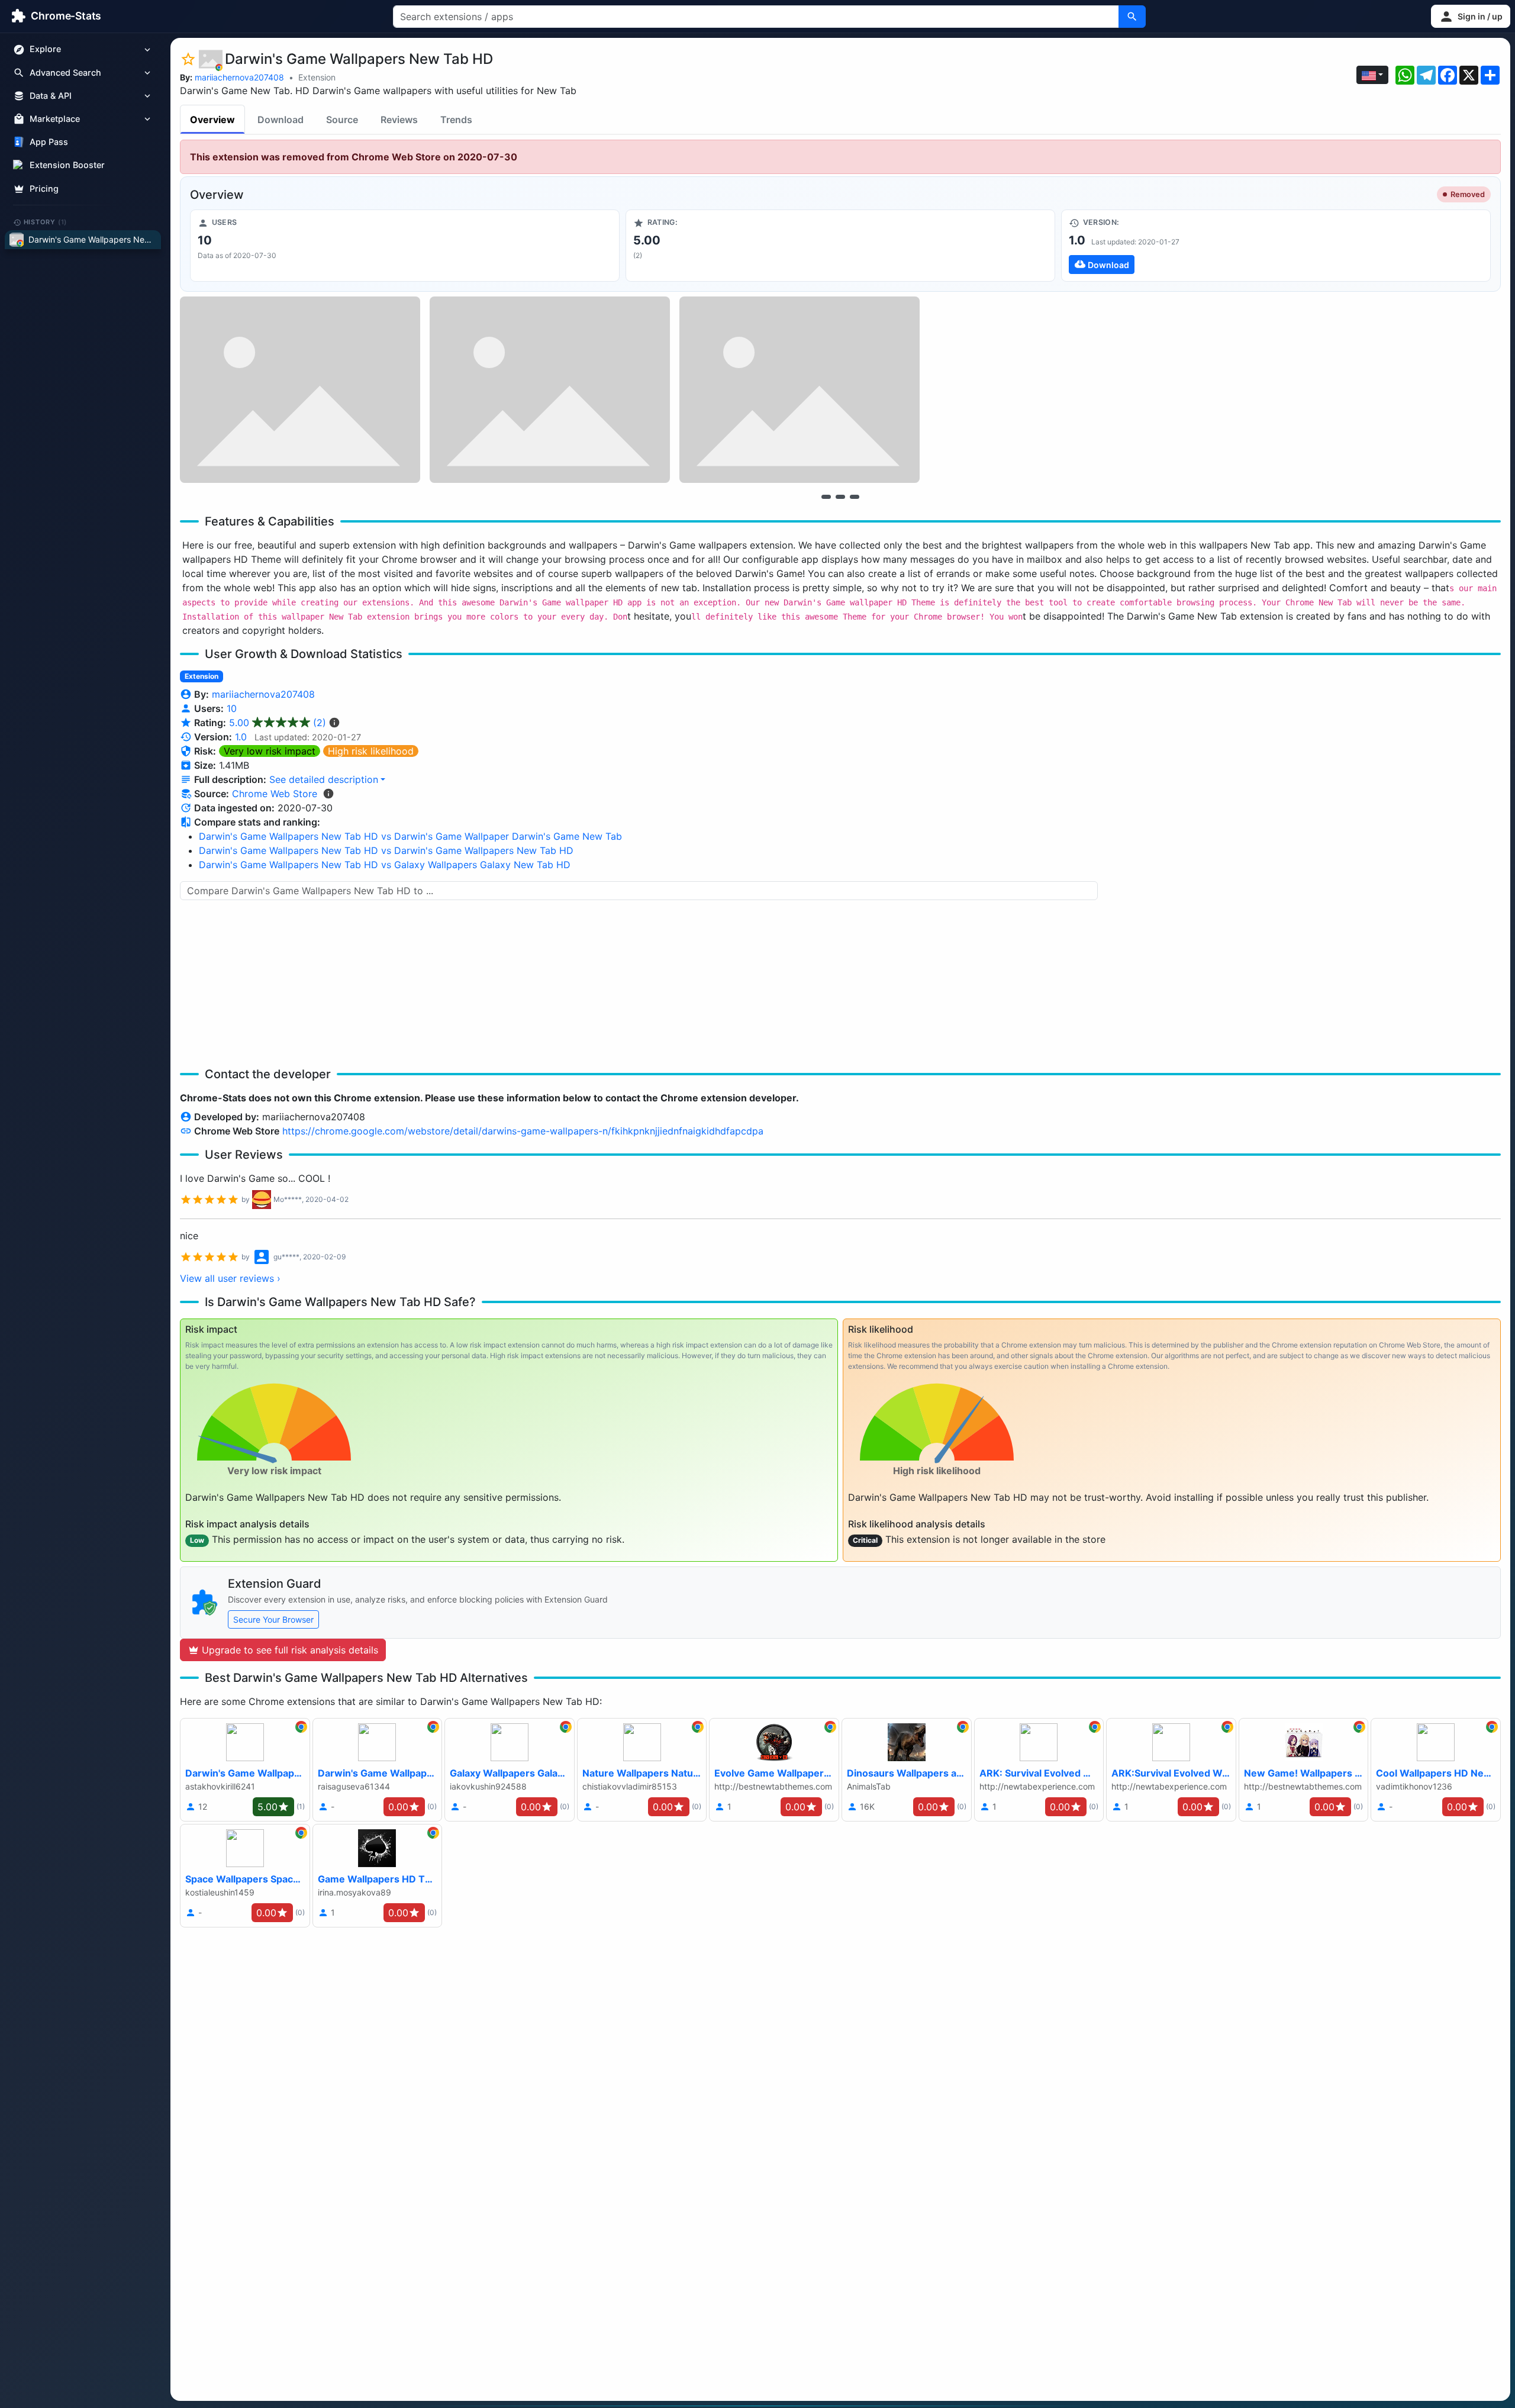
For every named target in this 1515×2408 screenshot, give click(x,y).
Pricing (44, 188)
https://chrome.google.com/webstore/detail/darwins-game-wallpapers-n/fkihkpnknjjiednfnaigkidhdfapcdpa (523, 1131)
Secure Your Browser (273, 1619)
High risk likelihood (371, 751)
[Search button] (1132, 17)
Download (281, 120)
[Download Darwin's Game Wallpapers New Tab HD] (1276, 246)
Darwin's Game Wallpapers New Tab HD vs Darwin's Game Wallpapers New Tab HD (386, 850)
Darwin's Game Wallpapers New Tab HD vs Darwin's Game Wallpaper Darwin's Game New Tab (410, 836)
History (46, 222)
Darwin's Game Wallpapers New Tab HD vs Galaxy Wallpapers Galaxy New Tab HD (385, 865)
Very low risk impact (270, 751)
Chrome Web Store (275, 794)
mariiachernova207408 (239, 77)
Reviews (399, 120)
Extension (317, 77)
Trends (456, 120)
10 (232, 708)
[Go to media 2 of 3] (840, 497)
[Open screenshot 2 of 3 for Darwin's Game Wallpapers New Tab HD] (550, 390)
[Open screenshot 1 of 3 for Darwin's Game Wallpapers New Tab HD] (300, 390)
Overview (212, 120)
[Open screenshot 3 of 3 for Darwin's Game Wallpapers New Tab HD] (800, 390)
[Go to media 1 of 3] (826, 497)
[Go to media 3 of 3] (855, 497)
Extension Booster (67, 165)
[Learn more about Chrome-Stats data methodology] (328, 794)
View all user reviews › (230, 1278)
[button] (1471, 16)
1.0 (241, 737)
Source (342, 120)
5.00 (278, 723)
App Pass (49, 142)
